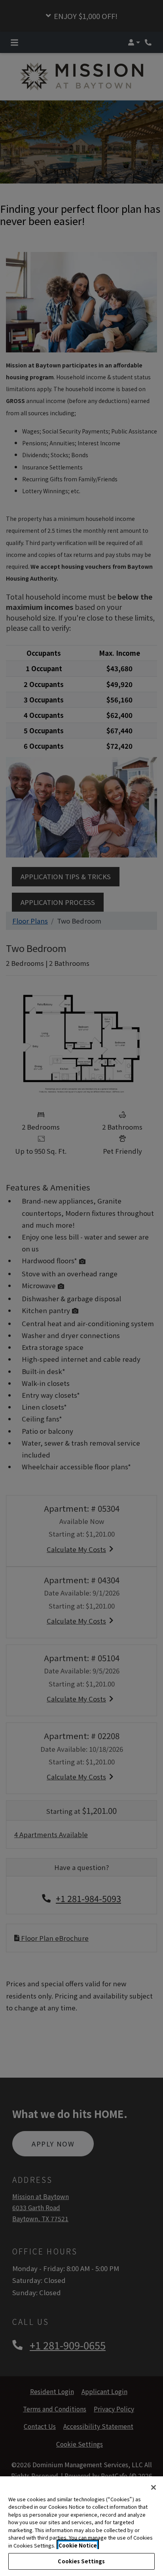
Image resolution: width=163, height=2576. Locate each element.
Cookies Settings (81, 2561)
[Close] (154, 2487)
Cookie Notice (78, 2545)
